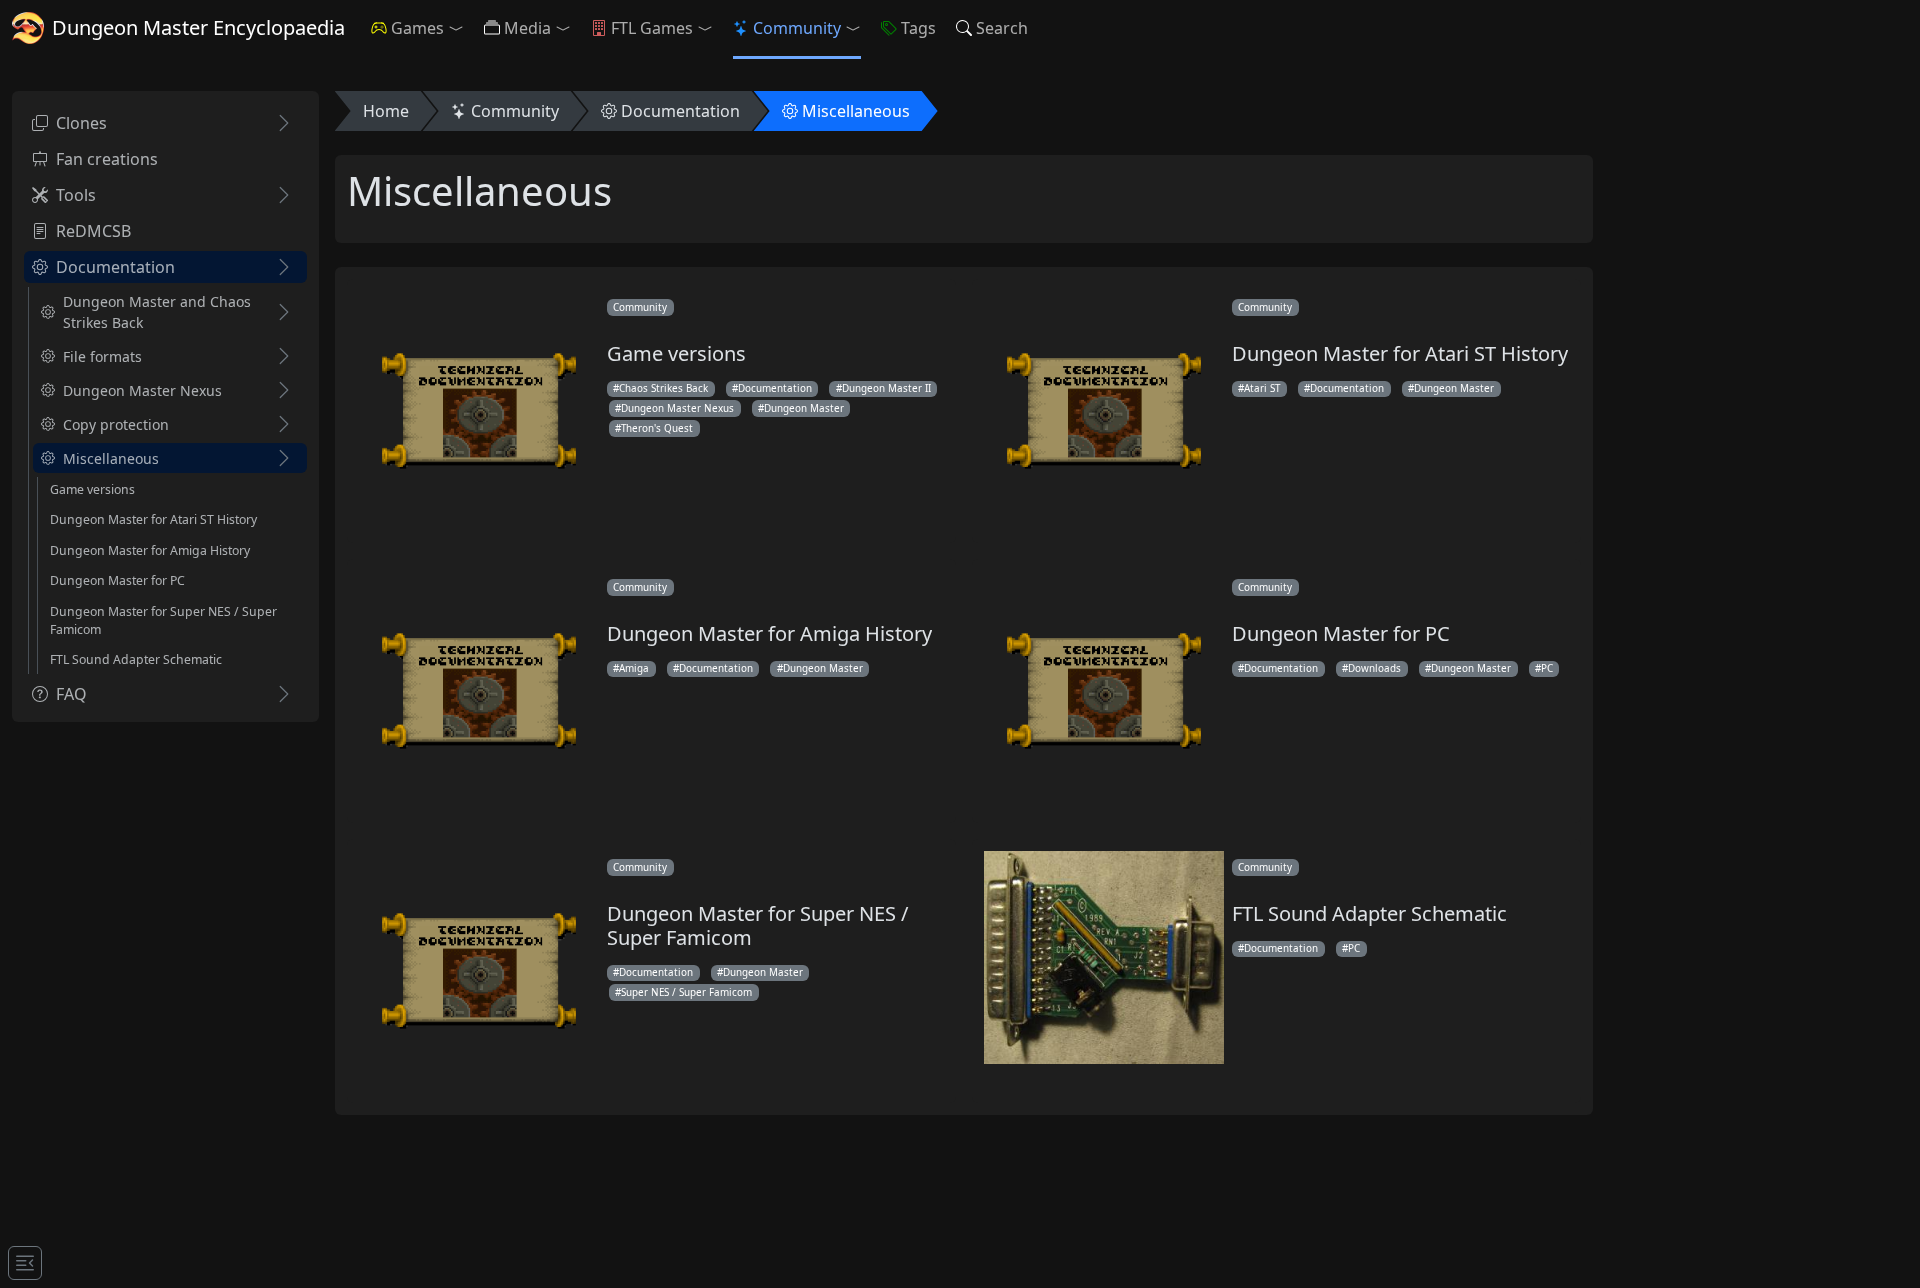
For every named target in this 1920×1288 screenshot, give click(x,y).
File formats (102, 356)
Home (386, 111)
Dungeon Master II (886, 388)
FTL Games (652, 28)
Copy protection (116, 424)
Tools (76, 195)
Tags (918, 28)
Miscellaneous (111, 458)
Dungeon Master (804, 408)
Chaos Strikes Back (663, 388)
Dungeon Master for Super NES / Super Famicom (163, 620)
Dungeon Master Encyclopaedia (198, 27)
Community (797, 28)
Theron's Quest (657, 428)
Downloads (1374, 668)
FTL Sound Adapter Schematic (136, 659)
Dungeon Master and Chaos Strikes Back (157, 312)
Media (527, 28)
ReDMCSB (93, 231)
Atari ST (1262, 388)
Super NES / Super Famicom (686, 992)
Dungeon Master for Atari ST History (153, 519)
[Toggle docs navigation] (25, 1263)
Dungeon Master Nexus (142, 390)
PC (1547, 668)
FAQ (71, 694)
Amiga (634, 668)
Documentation (115, 267)
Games (417, 28)
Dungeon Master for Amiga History (150, 550)
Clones (81, 123)
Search (1002, 28)
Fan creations (107, 159)
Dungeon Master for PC (117, 580)
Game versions (92, 489)
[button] (460, 28)
